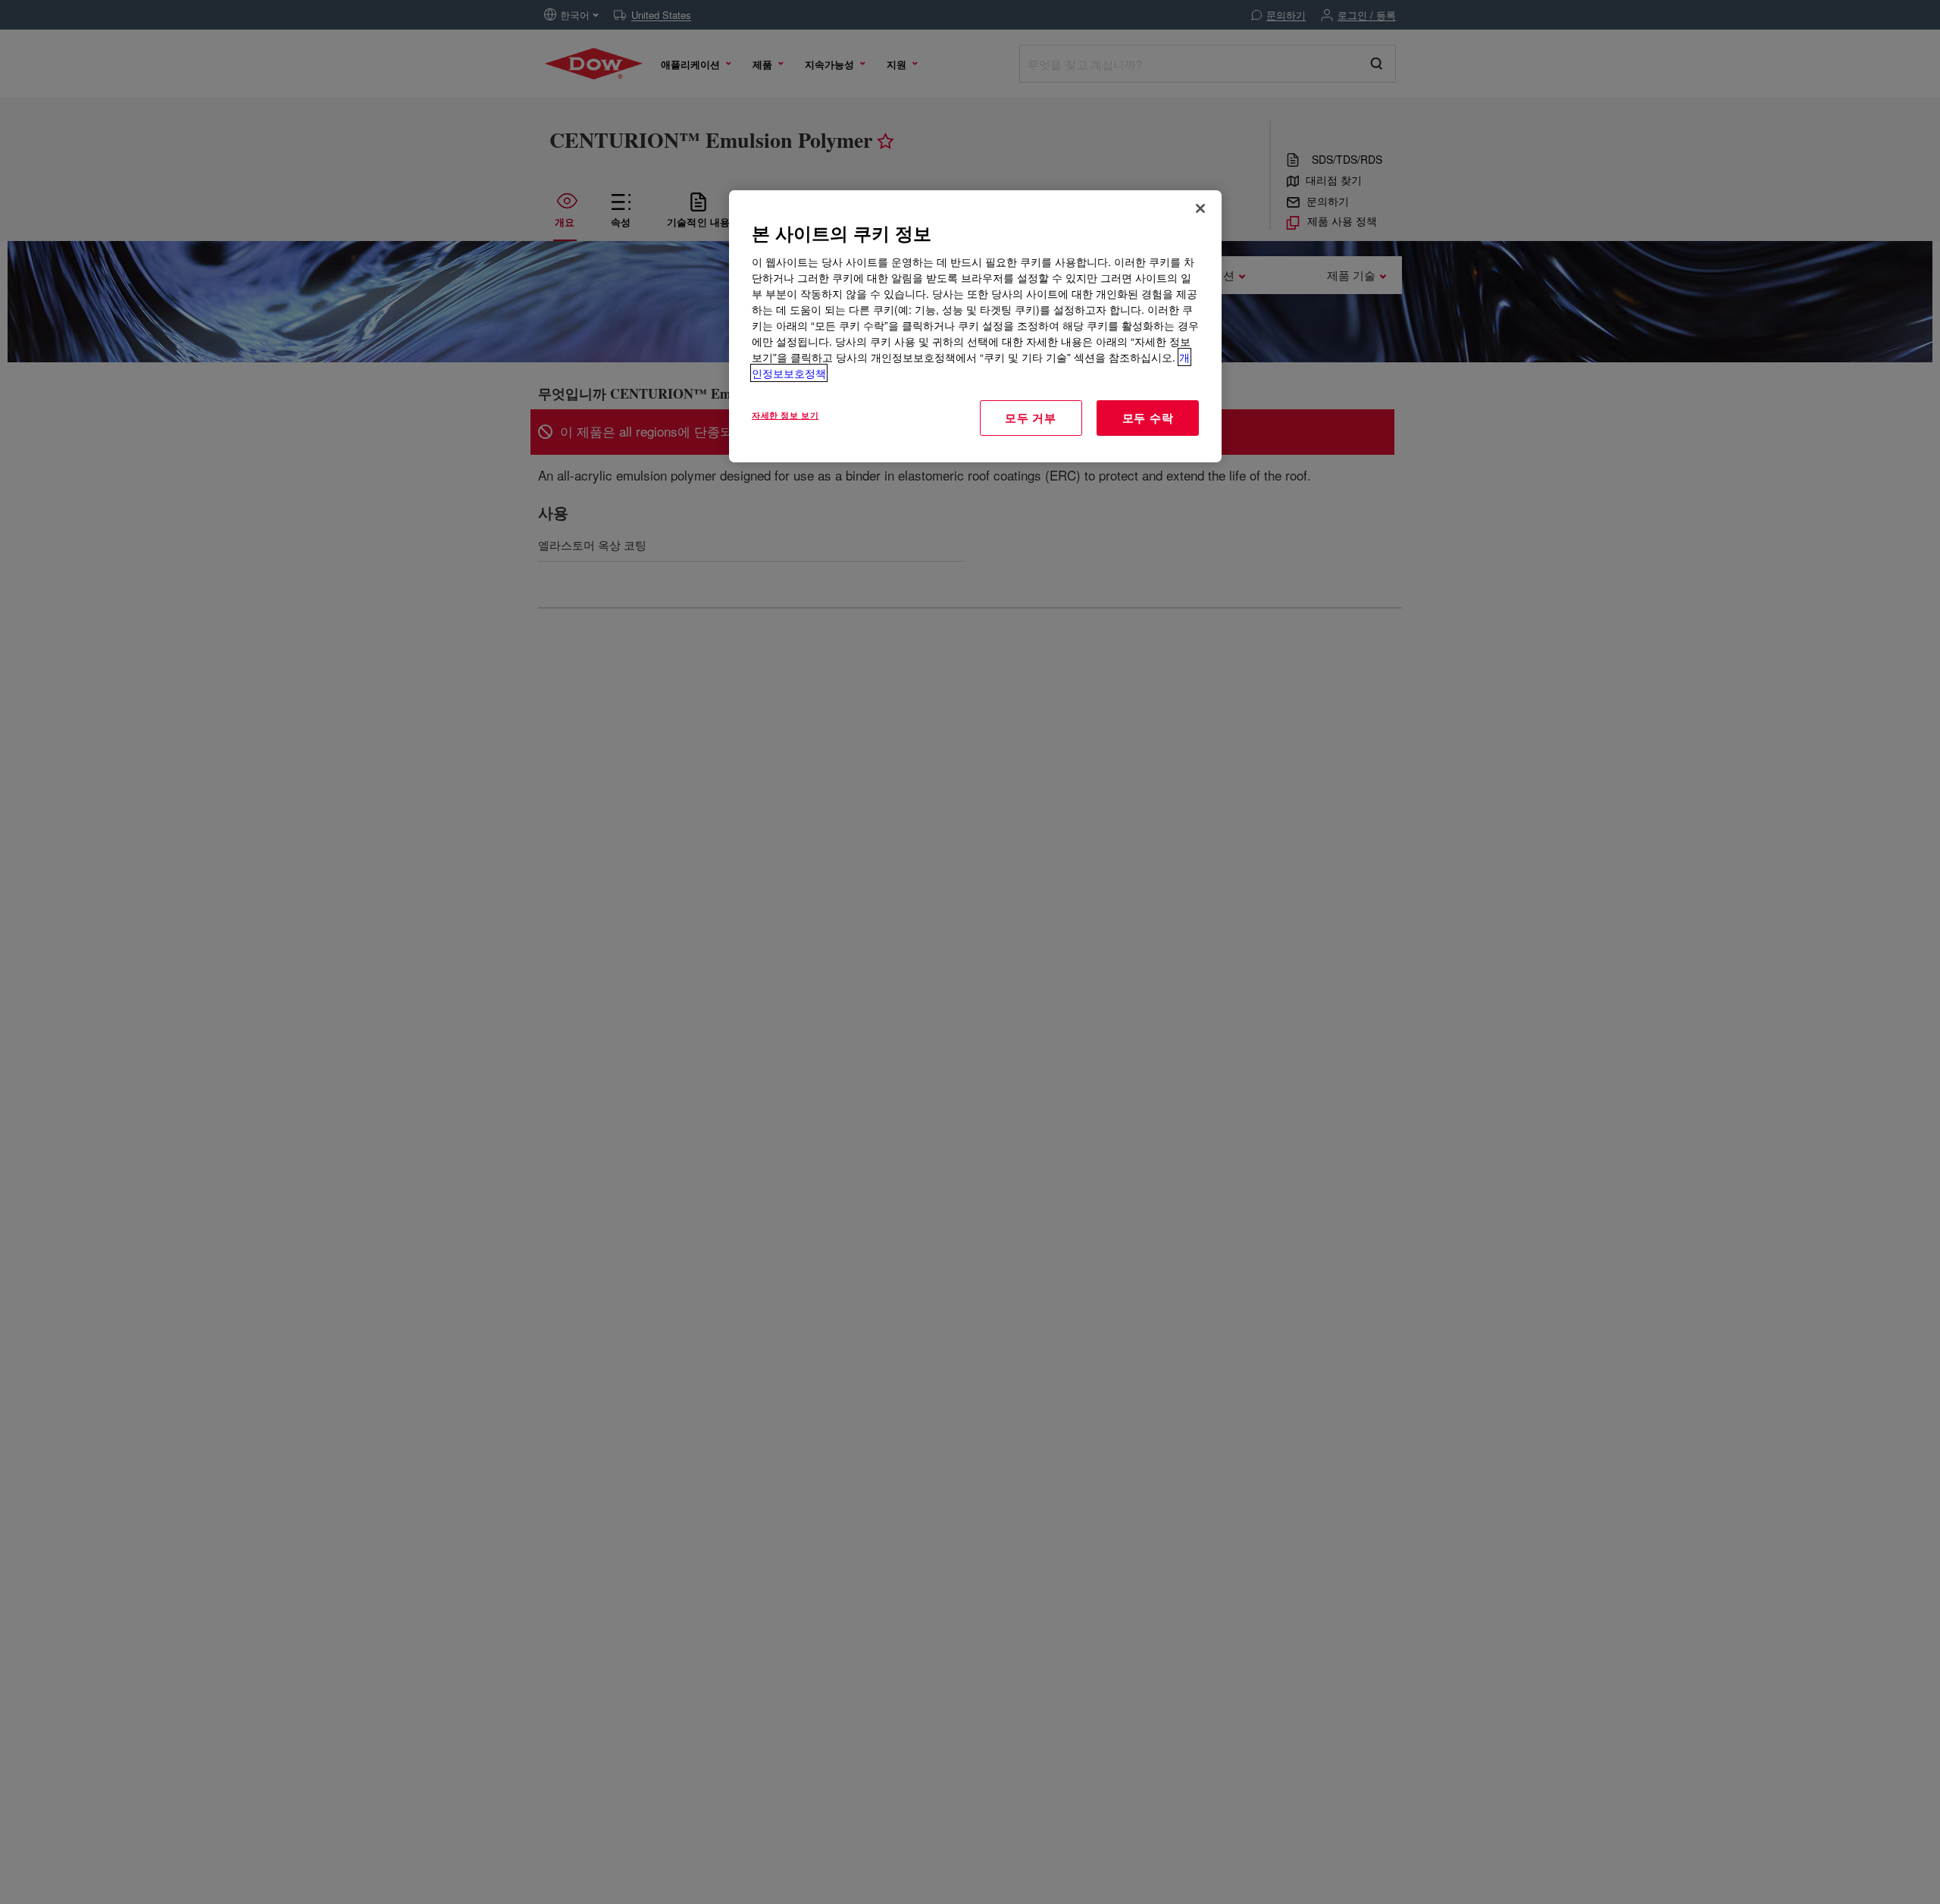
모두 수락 (1148, 418)
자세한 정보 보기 (785, 415)
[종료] (1200, 208)
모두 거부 (1031, 418)
